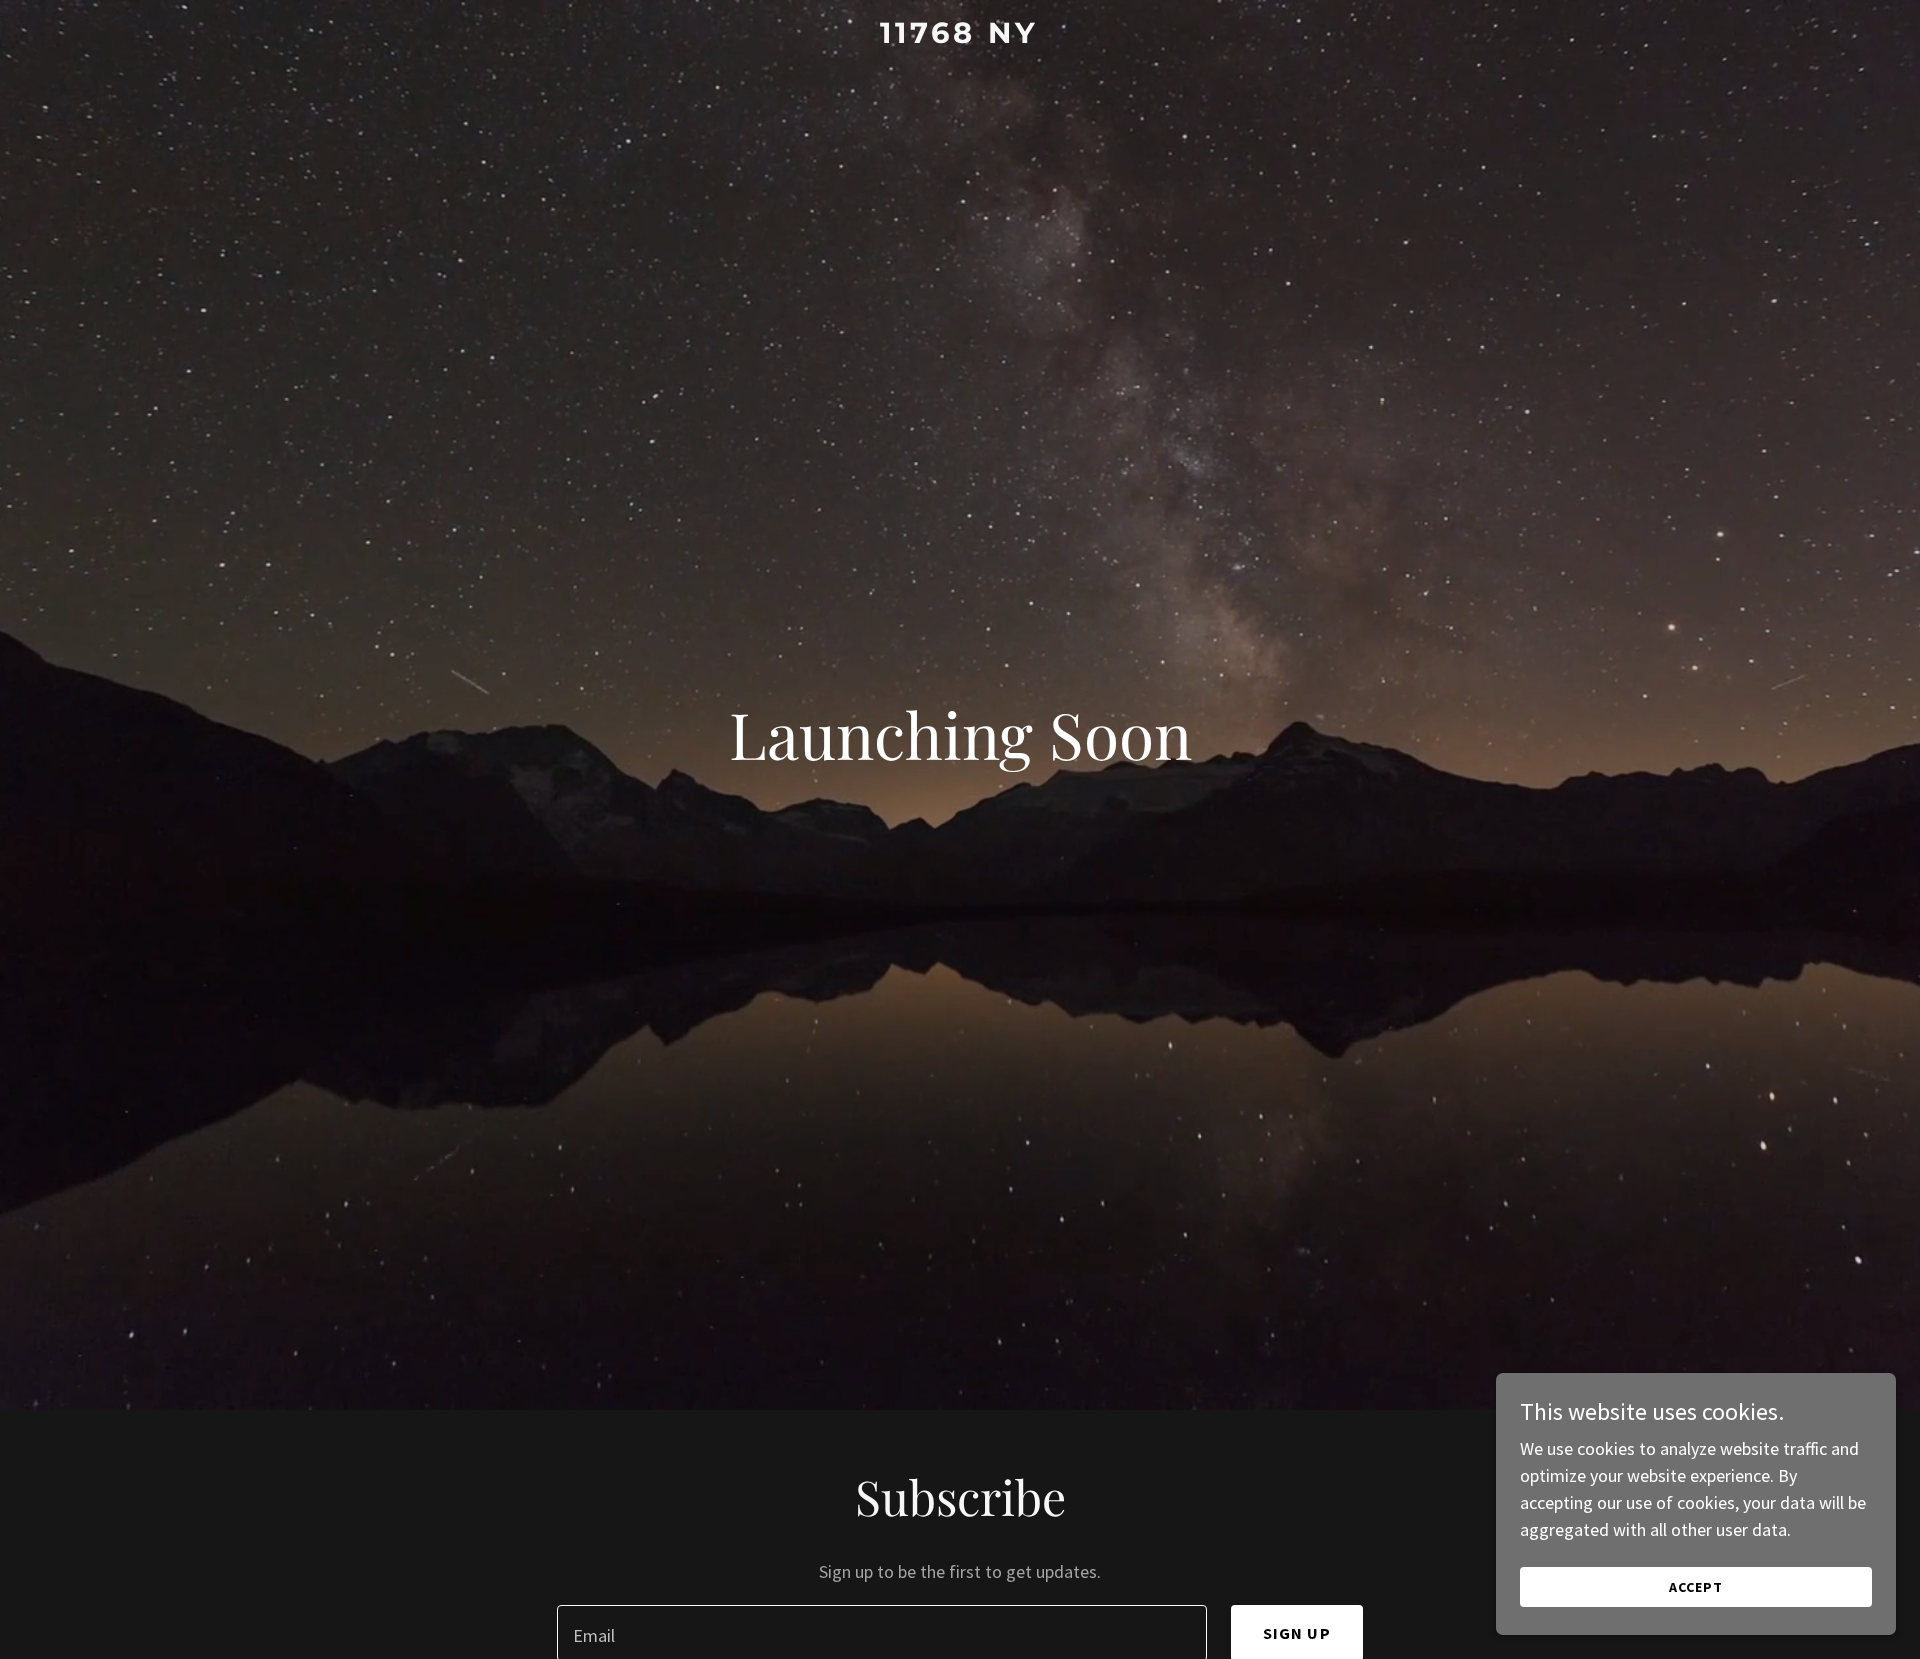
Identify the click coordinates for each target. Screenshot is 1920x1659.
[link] (960, 36)
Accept (1696, 1587)
